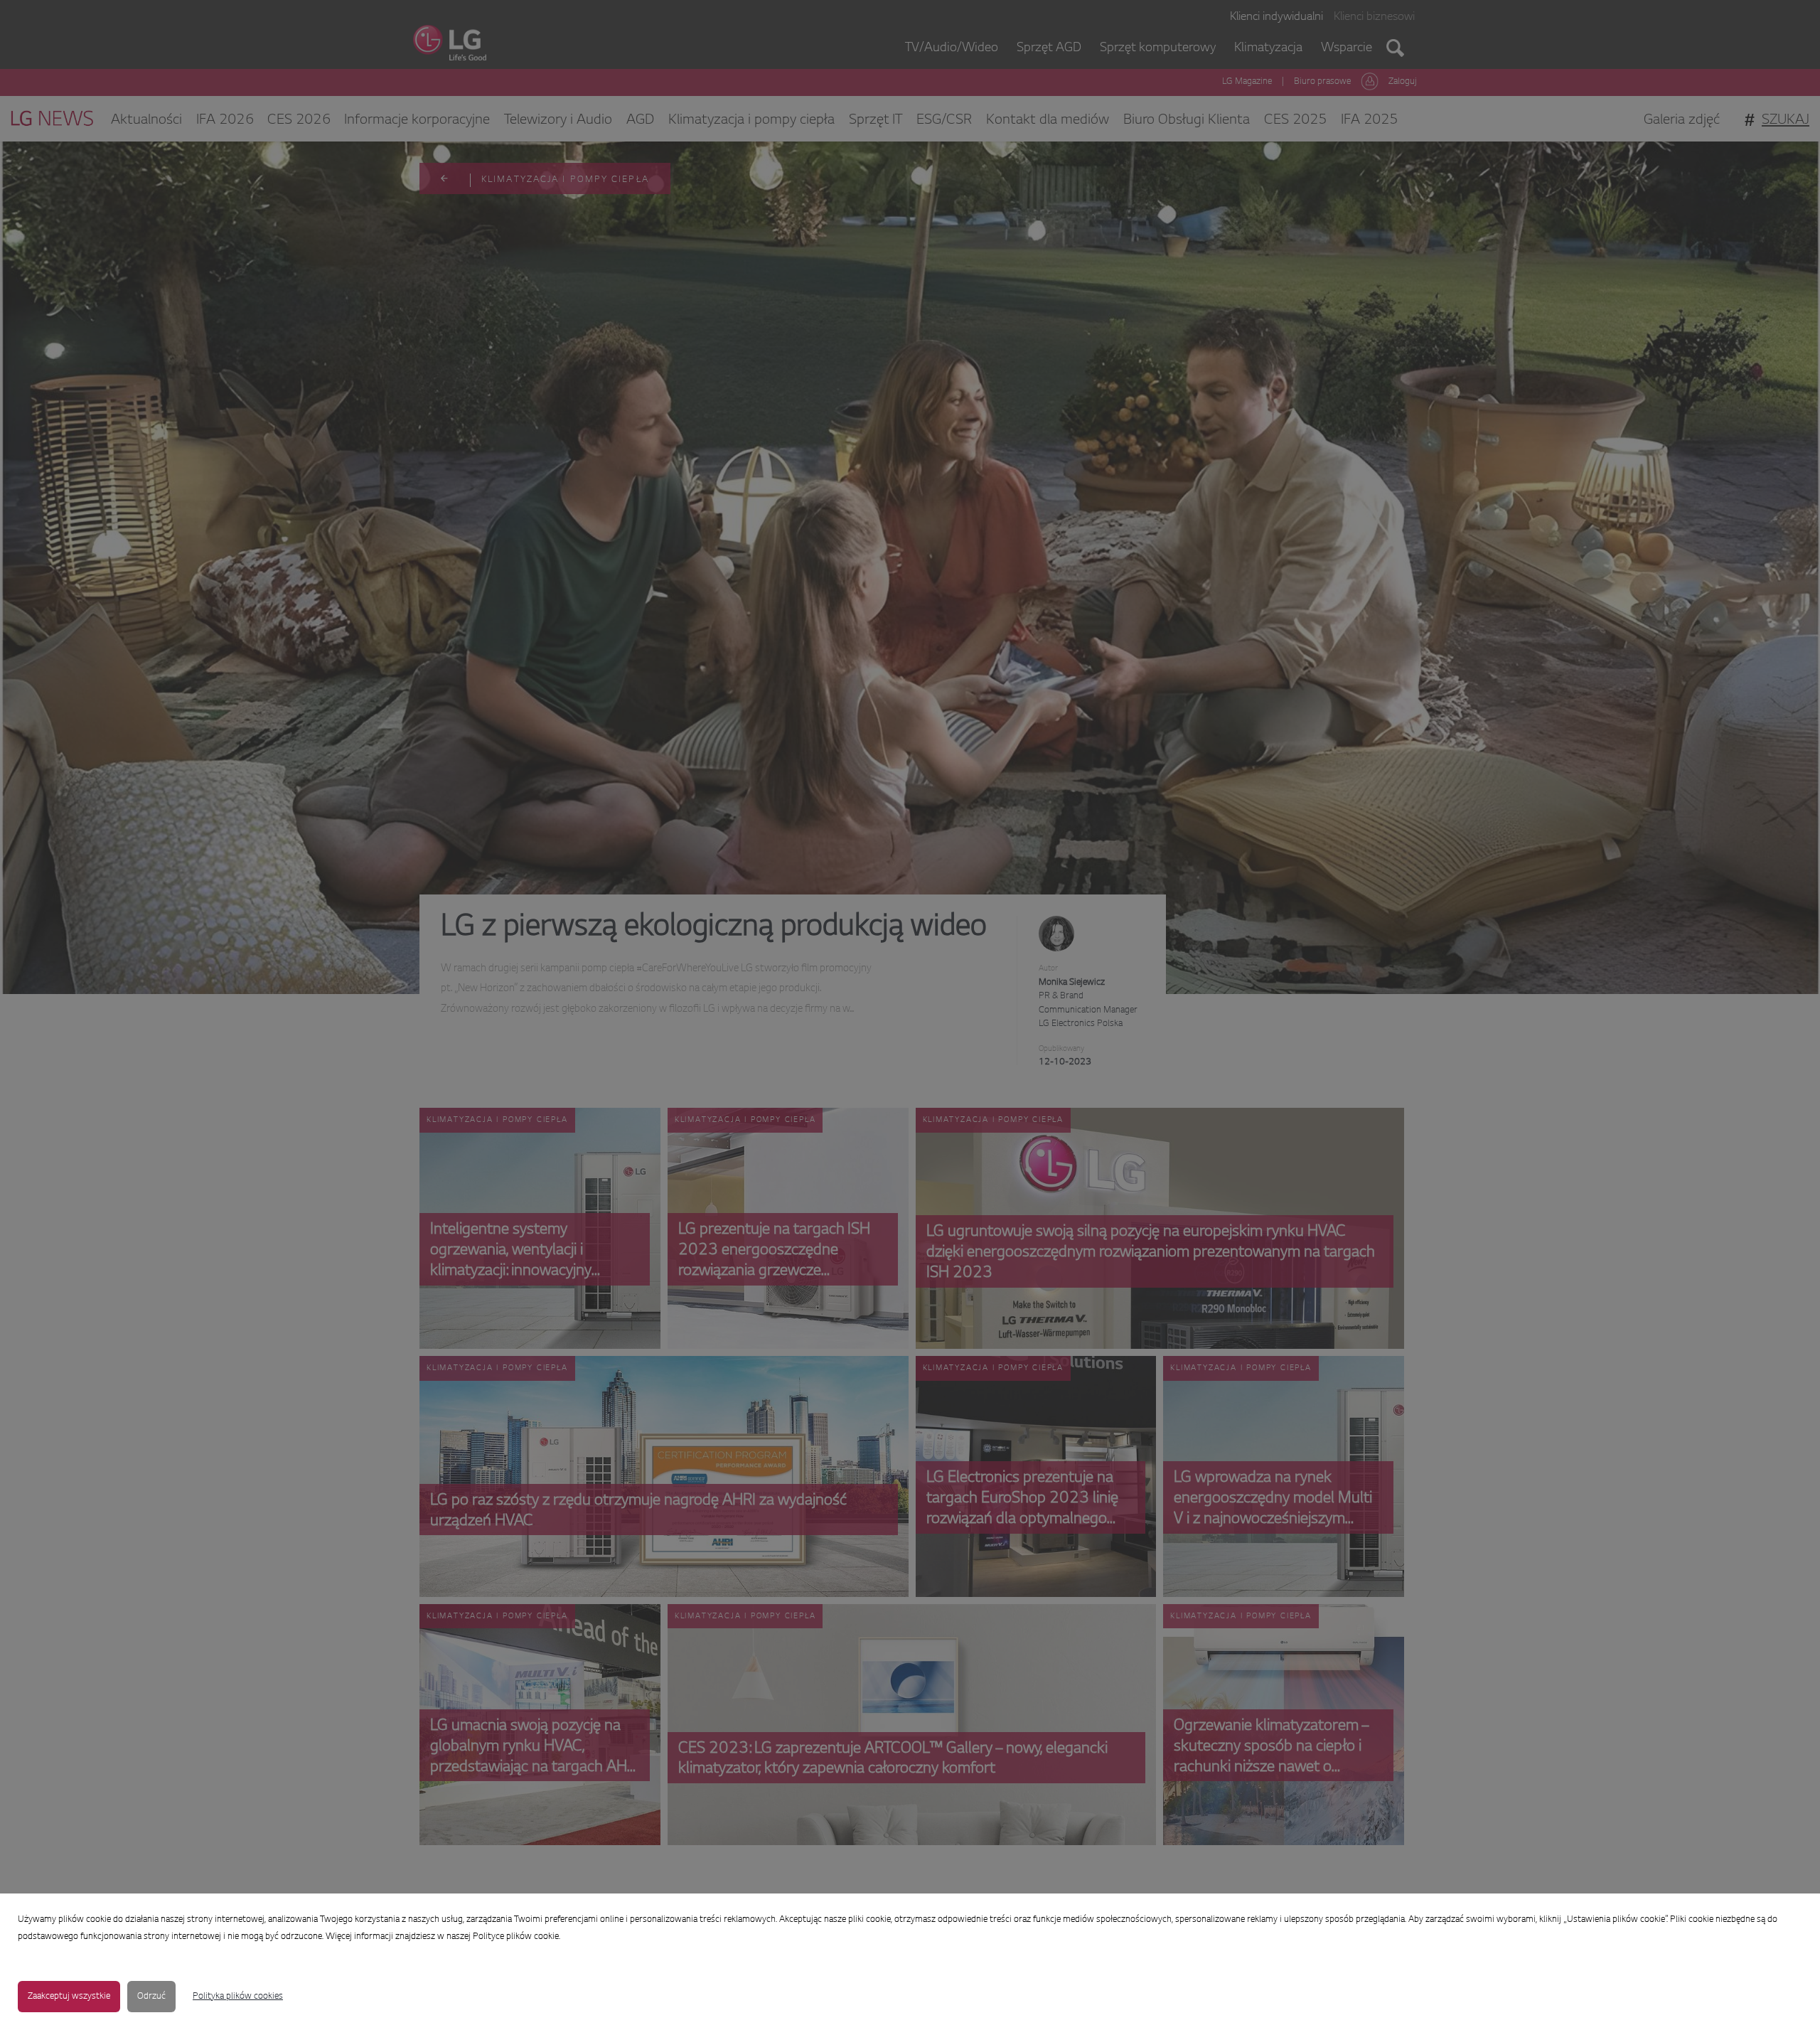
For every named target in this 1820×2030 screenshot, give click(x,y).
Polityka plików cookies (238, 1997)
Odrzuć (151, 1997)
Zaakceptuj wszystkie (69, 1997)
